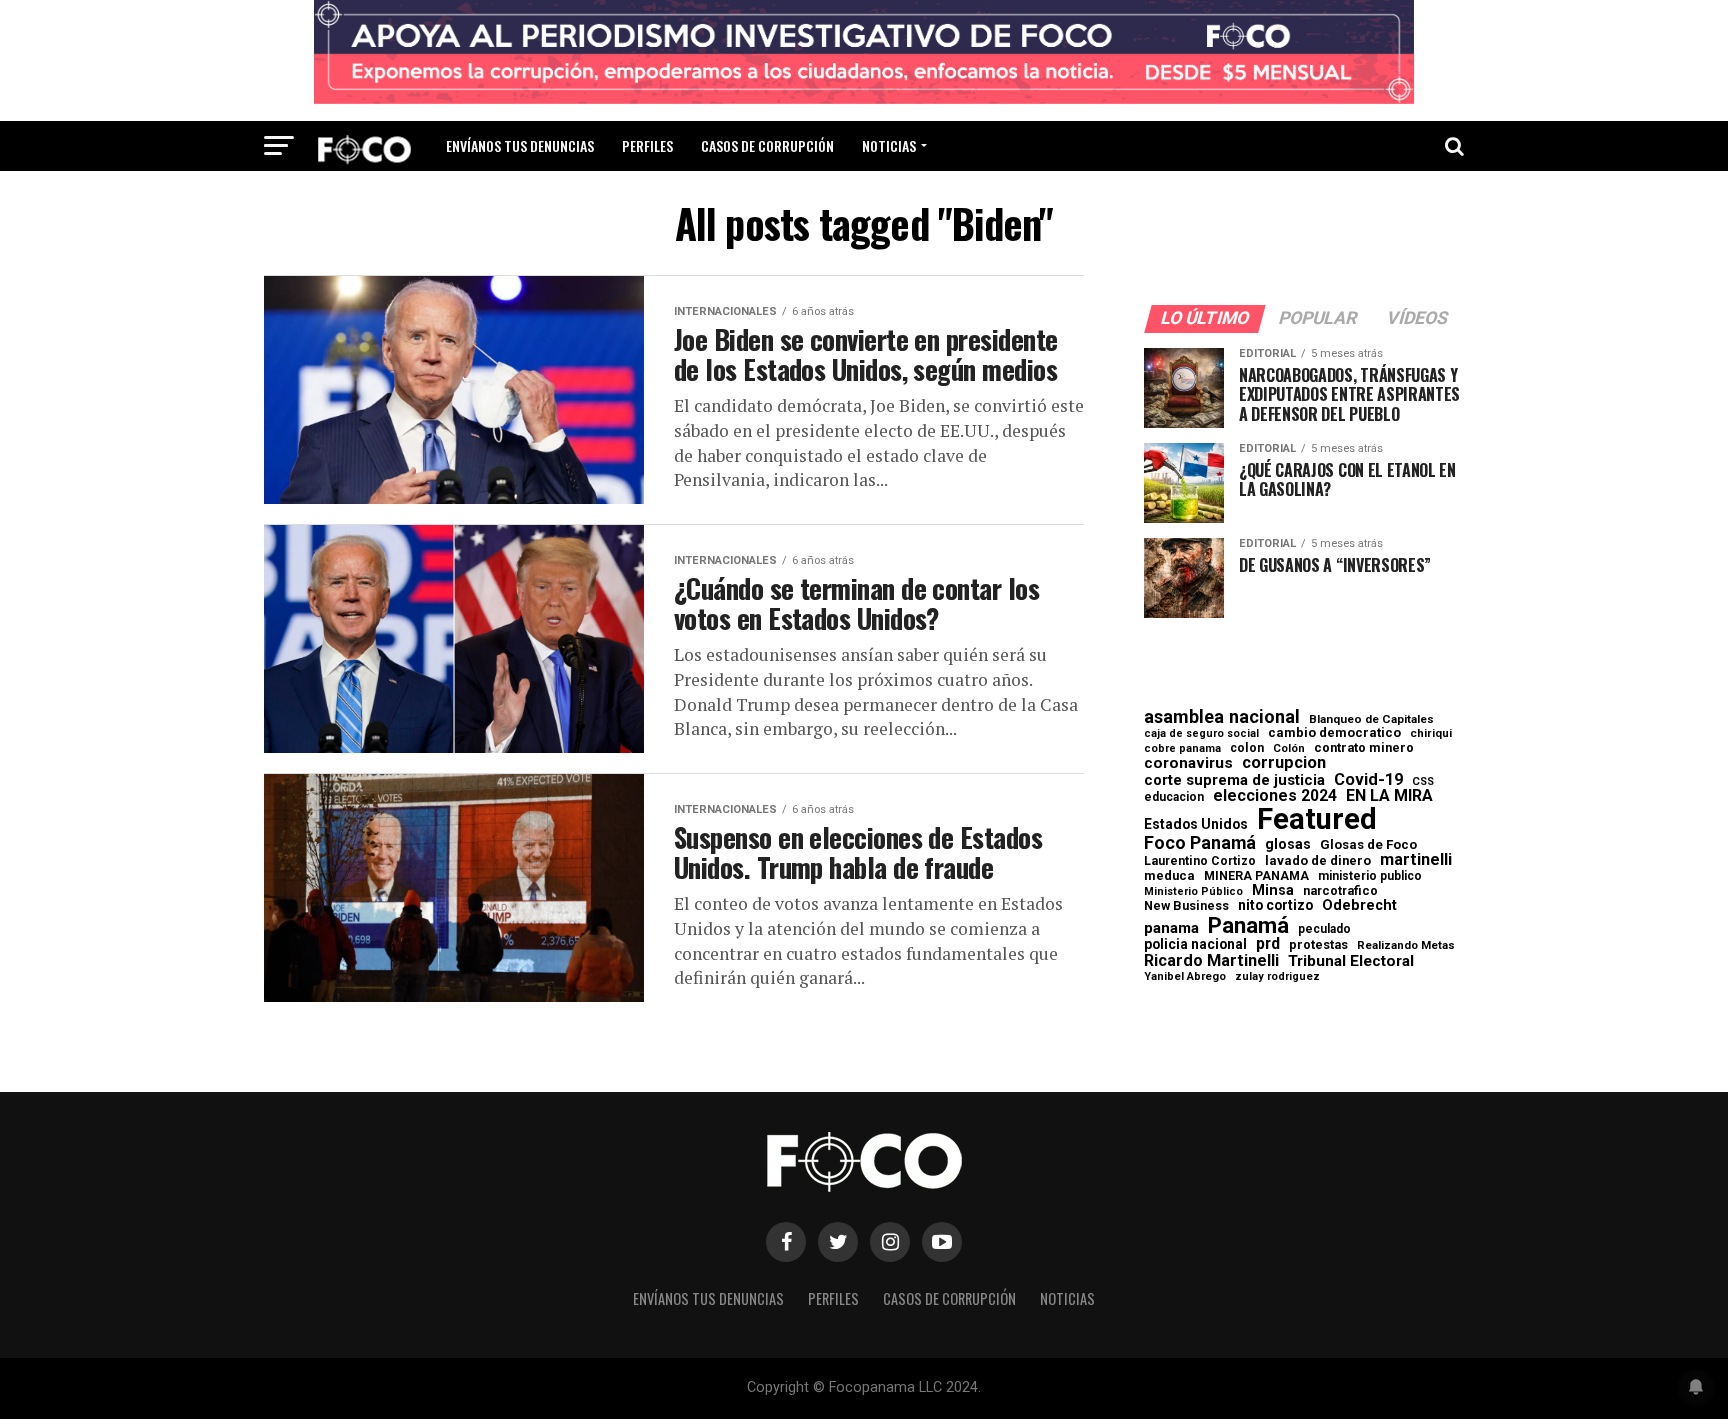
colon (1247, 748)
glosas (1288, 844)
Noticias (889, 145)
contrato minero (1364, 748)
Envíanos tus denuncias (520, 145)
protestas (1318, 945)
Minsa (1273, 890)
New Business (1186, 906)
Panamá (1248, 925)
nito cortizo (1275, 906)
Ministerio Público (1193, 892)
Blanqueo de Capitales (1371, 720)
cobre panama (1182, 749)
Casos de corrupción (767, 145)
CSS (1423, 782)
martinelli (1416, 860)
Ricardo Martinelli (1211, 961)
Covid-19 (1368, 780)
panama (1171, 928)
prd (1268, 944)
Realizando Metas (1406, 945)
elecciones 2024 (1275, 796)
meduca (1169, 876)
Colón (1289, 748)
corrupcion (1284, 763)
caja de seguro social (1201, 734)
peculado (1324, 929)
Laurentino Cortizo (1200, 861)
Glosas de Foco (1368, 844)
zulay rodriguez (1277, 977)
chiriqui (1431, 733)
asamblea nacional (1222, 717)
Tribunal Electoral (1351, 961)
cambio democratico (1334, 733)
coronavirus (1188, 763)
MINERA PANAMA (1256, 876)
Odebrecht (1359, 905)
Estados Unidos (1196, 825)
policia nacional (1195, 945)
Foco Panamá (1200, 843)
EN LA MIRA (1389, 796)
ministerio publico (1370, 876)
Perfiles (647, 145)
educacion (1174, 797)
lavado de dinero (1318, 861)
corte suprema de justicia (1234, 780)
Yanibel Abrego (1185, 976)
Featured (1317, 819)
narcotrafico (1340, 891)
